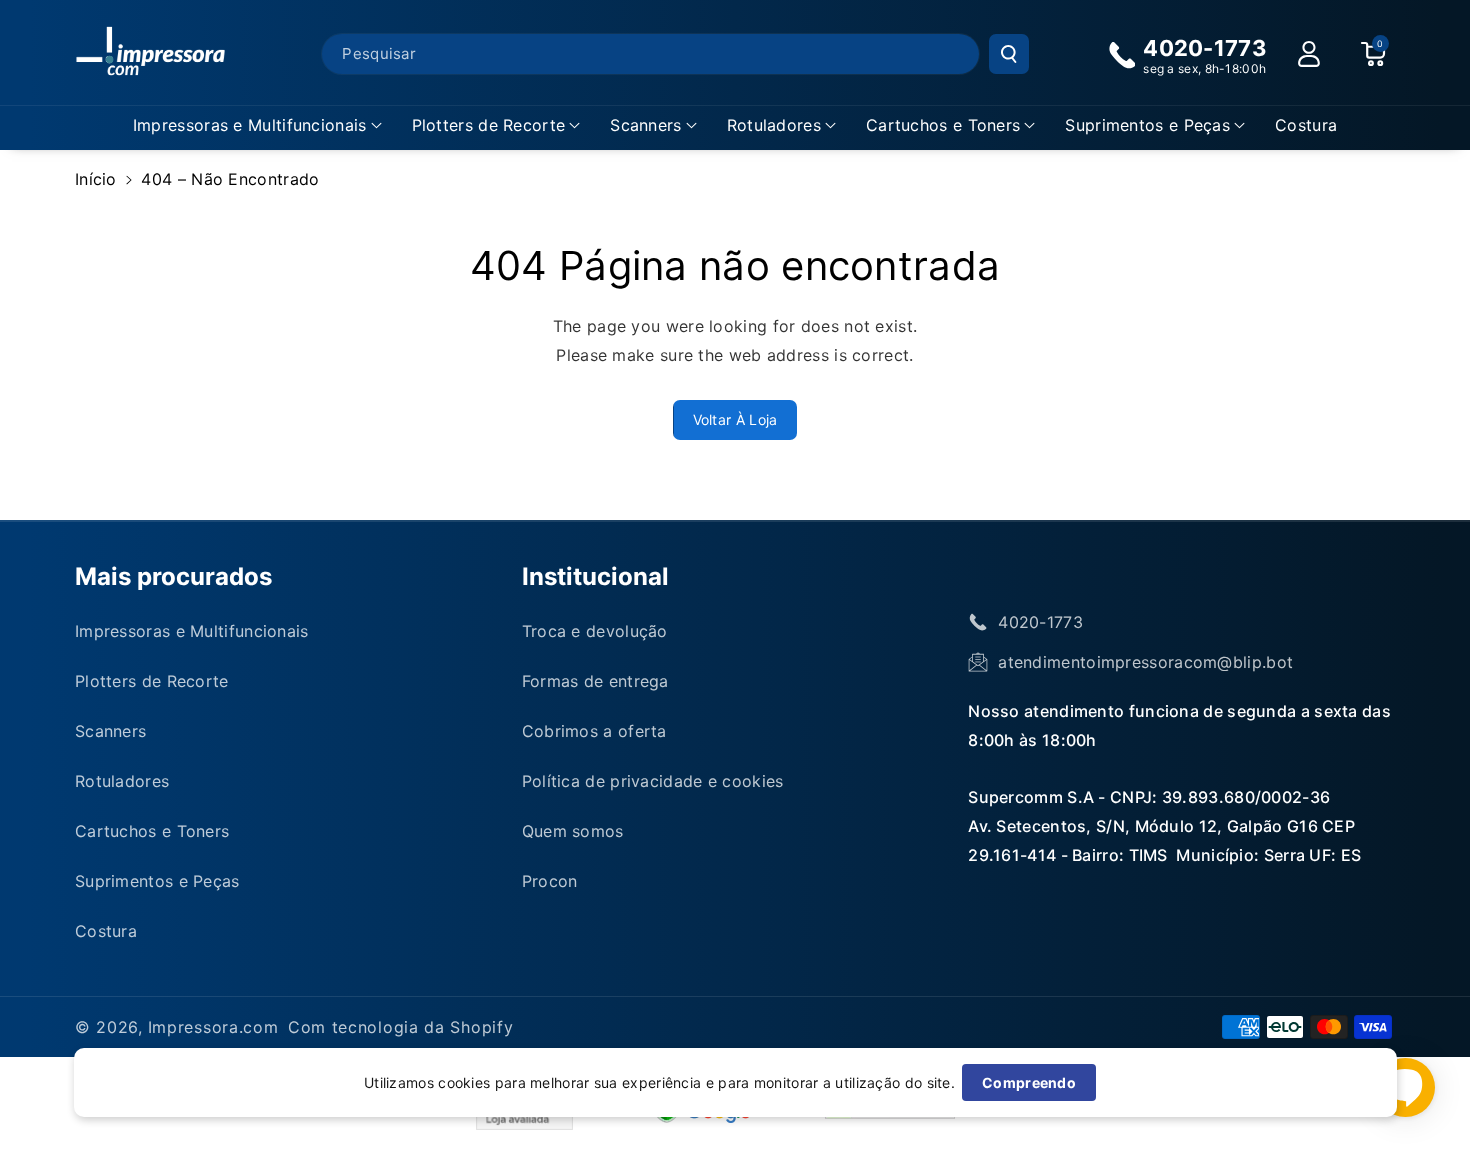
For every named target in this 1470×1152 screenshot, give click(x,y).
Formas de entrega (595, 681)
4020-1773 (1040, 622)
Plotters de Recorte (489, 125)
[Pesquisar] (1009, 54)
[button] (257, 125)
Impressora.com (213, 1027)
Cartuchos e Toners (943, 125)
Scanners (645, 125)
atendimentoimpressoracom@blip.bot (1145, 662)
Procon (550, 881)
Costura (106, 931)
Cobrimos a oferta (594, 731)
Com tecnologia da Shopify (401, 1027)
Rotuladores (774, 125)
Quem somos (573, 831)
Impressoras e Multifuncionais (250, 125)
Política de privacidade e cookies (653, 781)
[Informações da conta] (1309, 54)
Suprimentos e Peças (1147, 125)
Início (96, 179)
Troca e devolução (595, 631)
